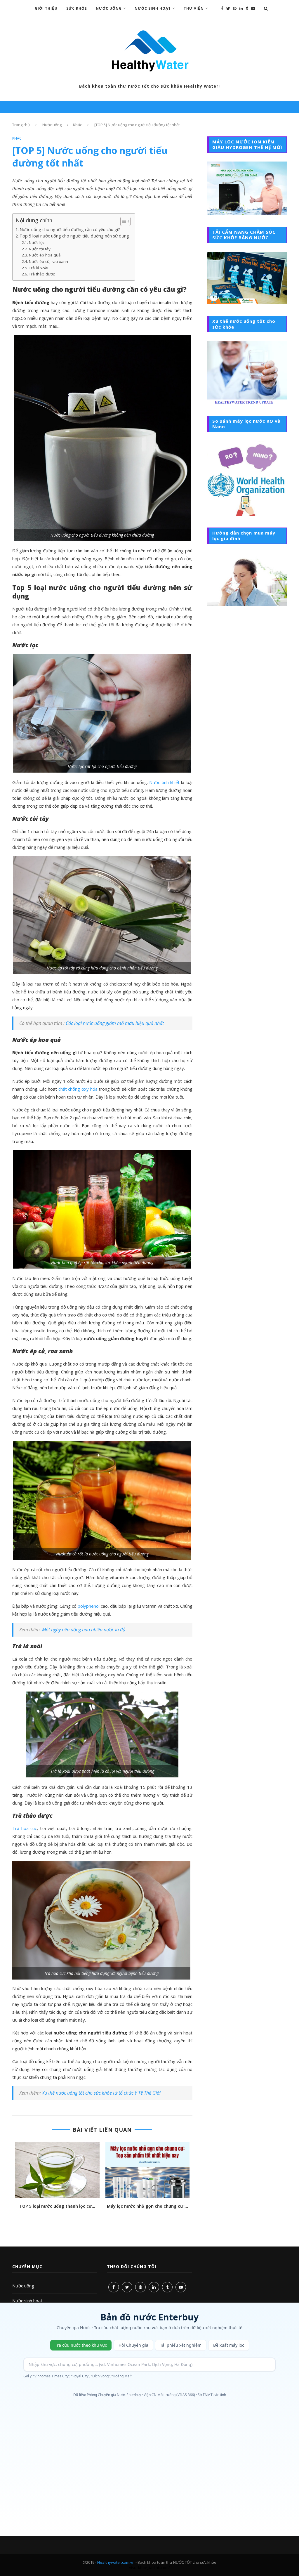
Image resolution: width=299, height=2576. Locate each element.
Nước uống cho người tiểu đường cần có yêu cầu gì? (70, 229)
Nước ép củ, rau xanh (48, 261)
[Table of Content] (125, 221)
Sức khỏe (77, 8)
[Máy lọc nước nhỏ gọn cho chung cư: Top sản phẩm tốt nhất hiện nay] (147, 2170)
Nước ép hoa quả (45, 255)
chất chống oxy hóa (78, 1089)
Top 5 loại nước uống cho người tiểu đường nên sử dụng (74, 236)
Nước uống (23, 2286)
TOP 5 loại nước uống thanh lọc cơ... (57, 2206)
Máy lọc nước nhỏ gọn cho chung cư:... (147, 2206)
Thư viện (194, 8)
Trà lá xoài (39, 268)
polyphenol (89, 1606)
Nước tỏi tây (40, 249)
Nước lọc (37, 242)
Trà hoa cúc (25, 1828)
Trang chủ (21, 125)
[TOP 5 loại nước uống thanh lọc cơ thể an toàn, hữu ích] (57, 2170)
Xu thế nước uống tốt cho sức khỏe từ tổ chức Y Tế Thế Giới (101, 2093)
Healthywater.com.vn (116, 2562)
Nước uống (109, 8)
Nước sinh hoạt (27, 2301)
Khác (77, 125)
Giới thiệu (46, 8)
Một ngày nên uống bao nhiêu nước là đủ (84, 1630)
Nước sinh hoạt (153, 8)
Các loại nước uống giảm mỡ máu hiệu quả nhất (115, 1023)
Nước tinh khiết (164, 782)
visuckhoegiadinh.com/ (149, 2568)
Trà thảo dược (42, 274)
